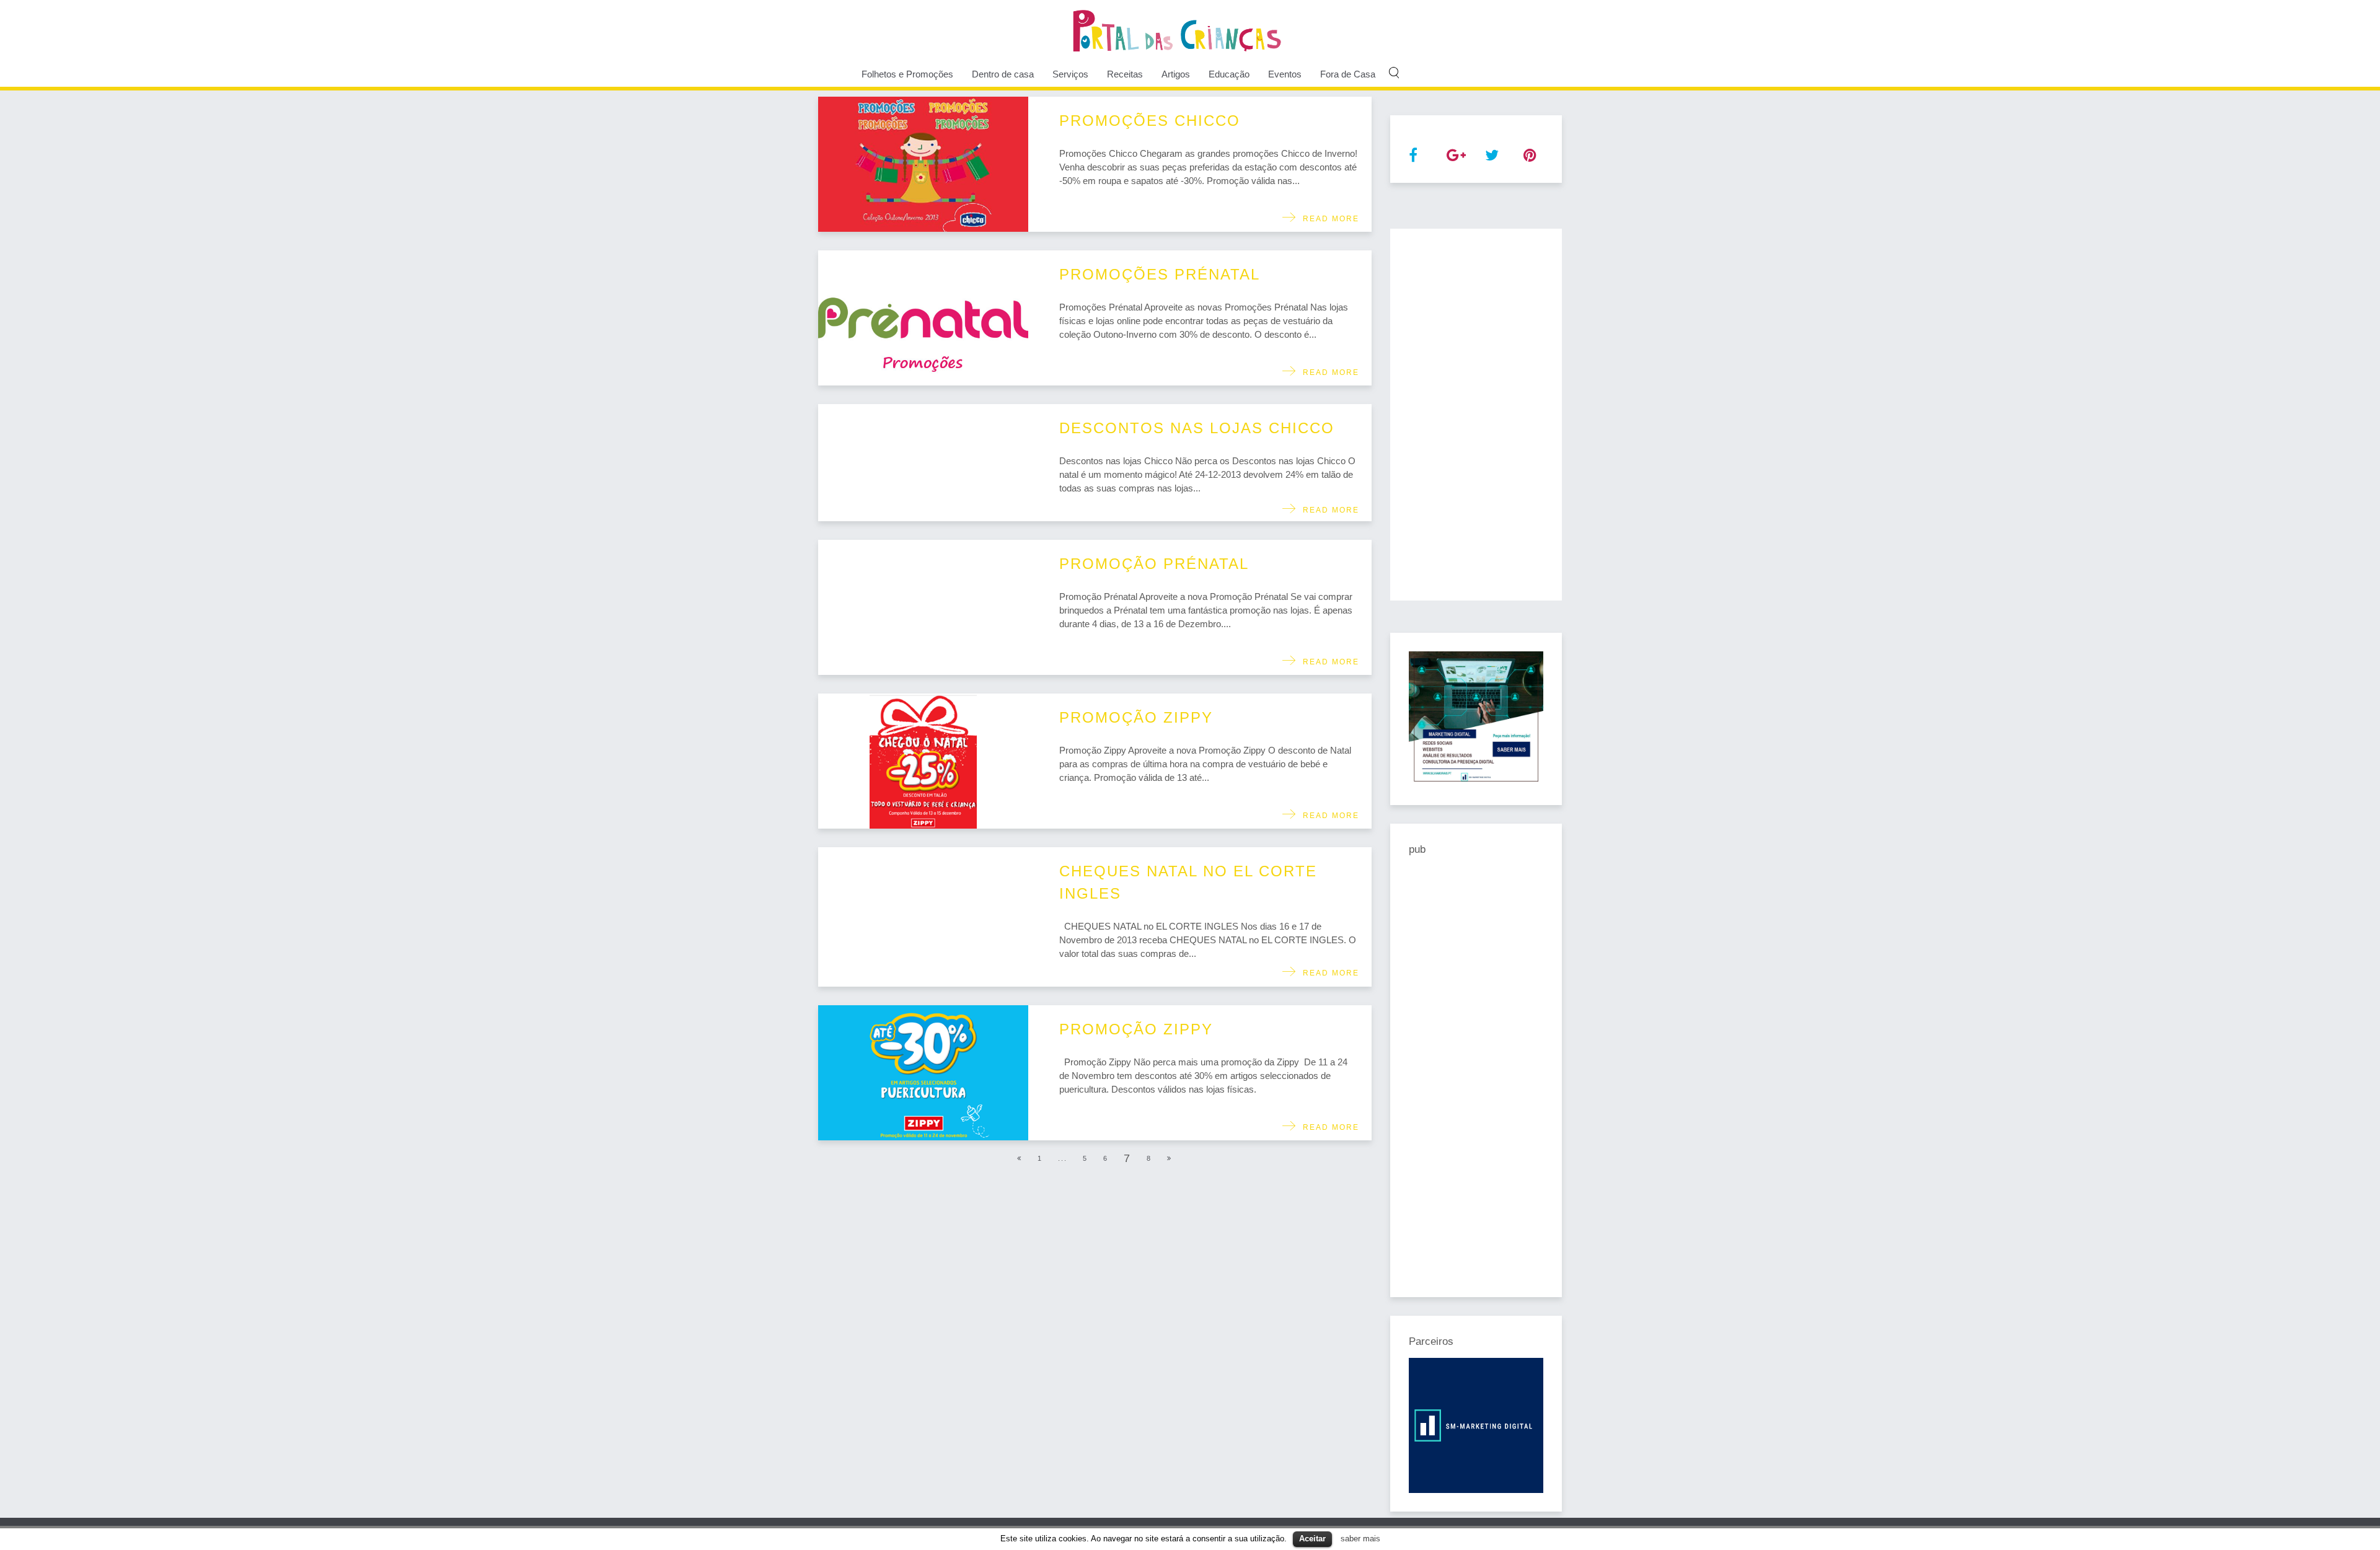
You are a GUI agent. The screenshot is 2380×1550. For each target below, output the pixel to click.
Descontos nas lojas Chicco (1197, 428)
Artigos (1176, 74)
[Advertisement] (1476, 415)
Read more (1328, 219)
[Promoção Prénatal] (923, 607)
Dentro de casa (1003, 74)
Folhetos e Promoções (907, 74)
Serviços (1070, 74)
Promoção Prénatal (1154, 564)
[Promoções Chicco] (923, 164)
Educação (1229, 74)
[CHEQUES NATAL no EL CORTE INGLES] (923, 917)
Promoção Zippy (1136, 717)
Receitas (1125, 74)
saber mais (1360, 1539)
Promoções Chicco (1150, 121)
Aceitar (1312, 1539)
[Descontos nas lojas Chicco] (923, 463)
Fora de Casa (1348, 74)
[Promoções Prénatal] (923, 318)
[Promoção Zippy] (923, 761)
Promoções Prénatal (1160, 274)
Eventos (1285, 74)
